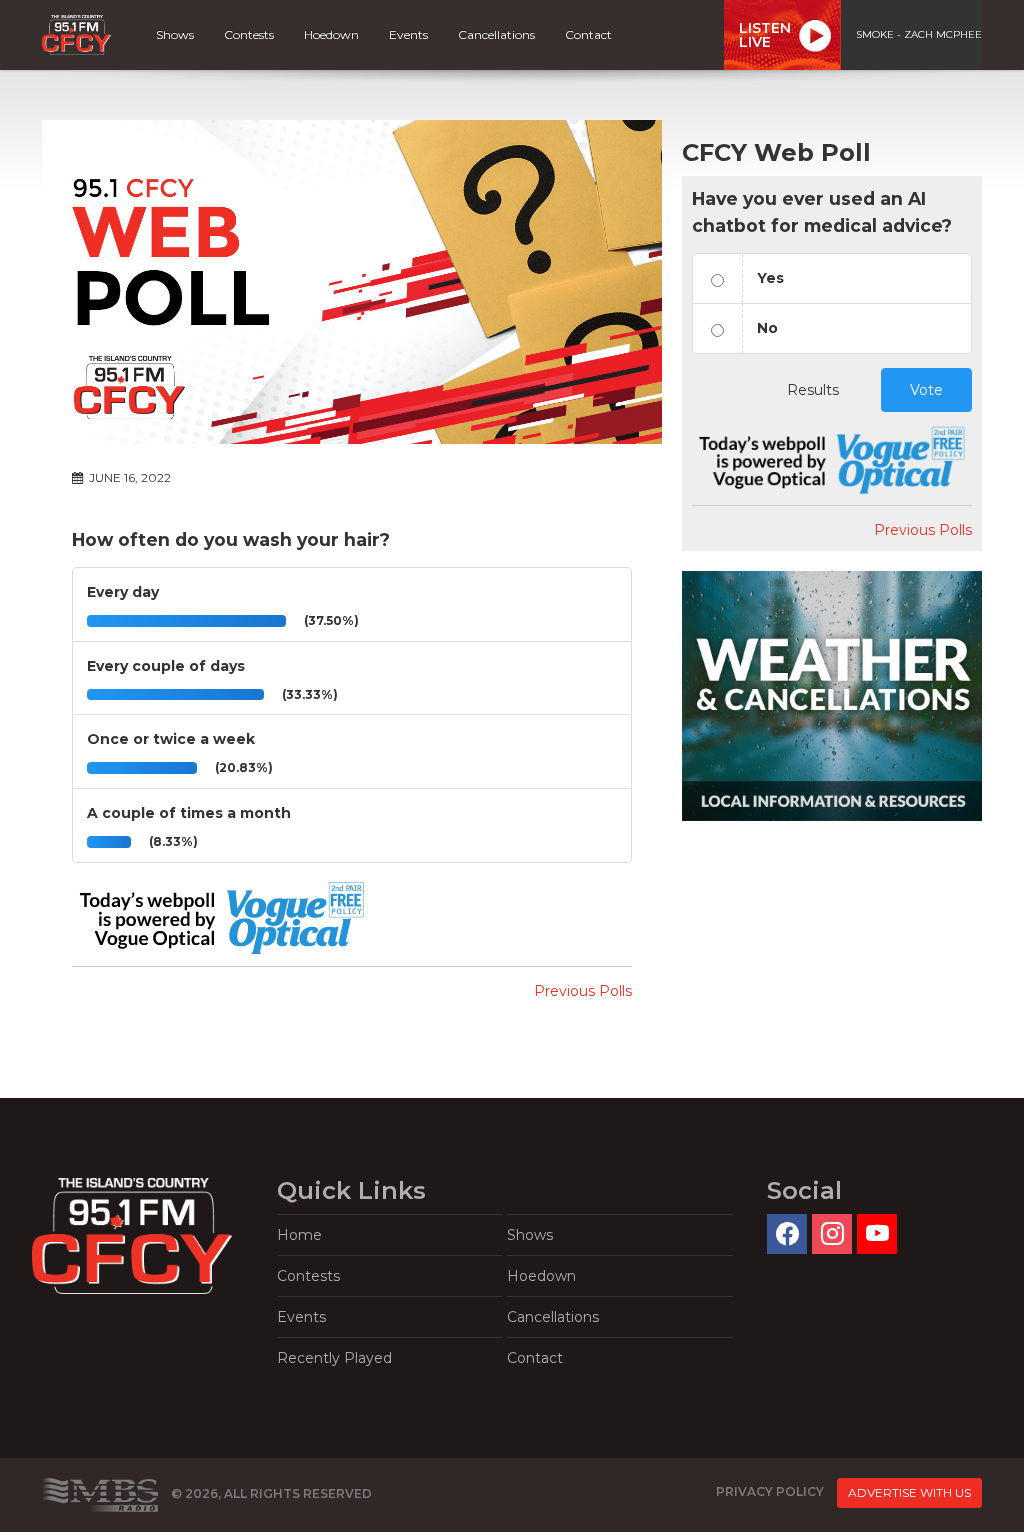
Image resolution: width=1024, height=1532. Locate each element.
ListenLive (765, 35)
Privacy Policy (770, 1492)
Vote (926, 390)
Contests (249, 34)
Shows (175, 34)
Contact (588, 34)
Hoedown (331, 34)
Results (813, 390)
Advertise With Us (909, 1492)
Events (408, 34)
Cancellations (496, 34)
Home (299, 1235)
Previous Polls (583, 991)
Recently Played (334, 1358)
